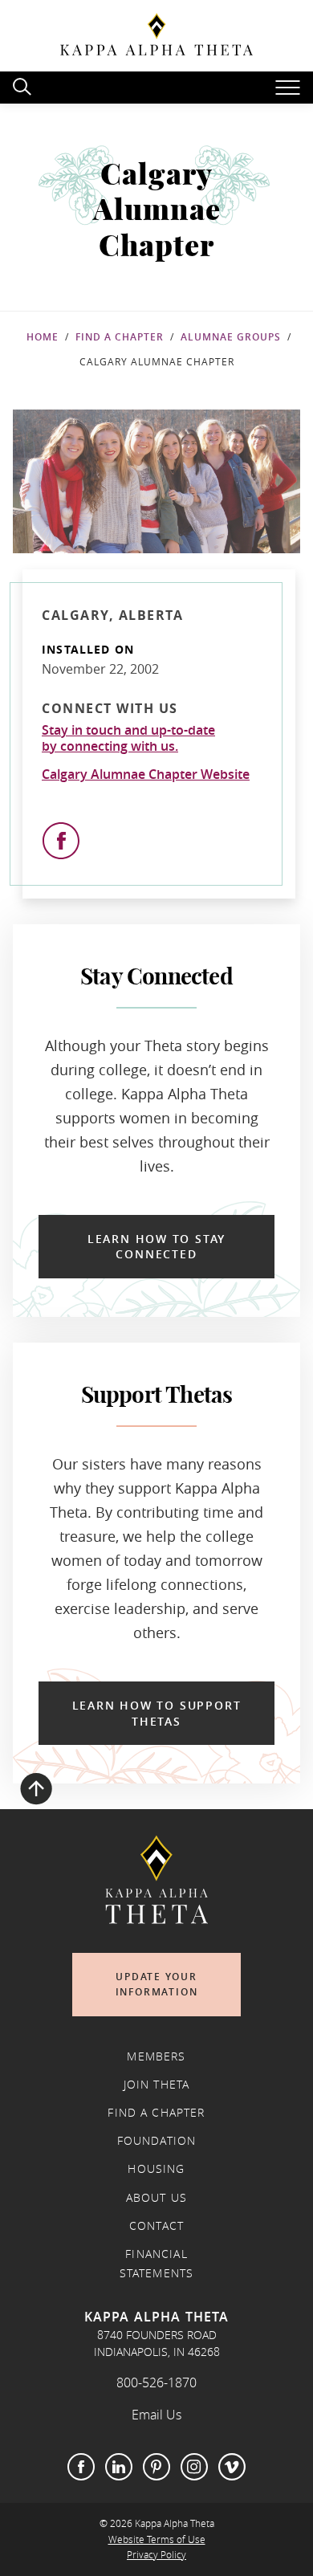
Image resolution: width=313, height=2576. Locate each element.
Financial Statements (157, 2264)
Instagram (194, 2467)
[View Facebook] (61, 841)
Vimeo (232, 2467)
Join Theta (157, 2085)
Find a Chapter (120, 337)
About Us (156, 2198)
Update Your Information (157, 1985)
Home (43, 337)
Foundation (157, 2141)
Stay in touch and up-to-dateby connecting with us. (128, 738)
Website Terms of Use (157, 2539)
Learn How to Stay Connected (156, 1247)
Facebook (81, 2467)
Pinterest (156, 2467)
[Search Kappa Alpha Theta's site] (24, 85)
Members (156, 2056)
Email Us (156, 2415)
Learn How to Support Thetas (157, 1713)
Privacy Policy (156, 2555)
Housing (156, 2169)
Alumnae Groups (231, 337)
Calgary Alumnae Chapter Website (146, 774)
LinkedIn (119, 2467)
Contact (156, 2226)
